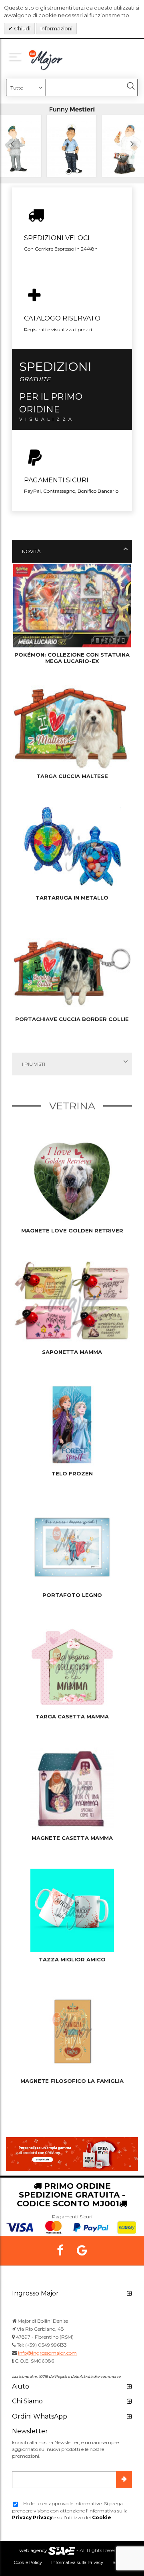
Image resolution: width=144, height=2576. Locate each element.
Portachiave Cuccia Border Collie (72, 1019)
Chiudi (22, 28)
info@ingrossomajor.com (47, 2353)
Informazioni (56, 28)
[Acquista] (72, 143)
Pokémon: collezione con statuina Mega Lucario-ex (72, 658)
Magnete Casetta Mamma (72, 1838)
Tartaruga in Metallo (72, 898)
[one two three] (17, 56)
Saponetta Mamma (72, 1352)
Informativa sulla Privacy (77, 2562)
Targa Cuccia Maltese (72, 776)
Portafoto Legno (72, 1595)
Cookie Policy (28, 2562)
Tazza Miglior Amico (72, 1959)
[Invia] (124, 2479)
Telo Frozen (72, 1473)
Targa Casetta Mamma (72, 1716)
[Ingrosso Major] (47, 60)
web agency (33, 2550)
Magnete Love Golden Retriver (72, 1230)
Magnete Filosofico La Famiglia (72, 2081)
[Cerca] (131, 86)
